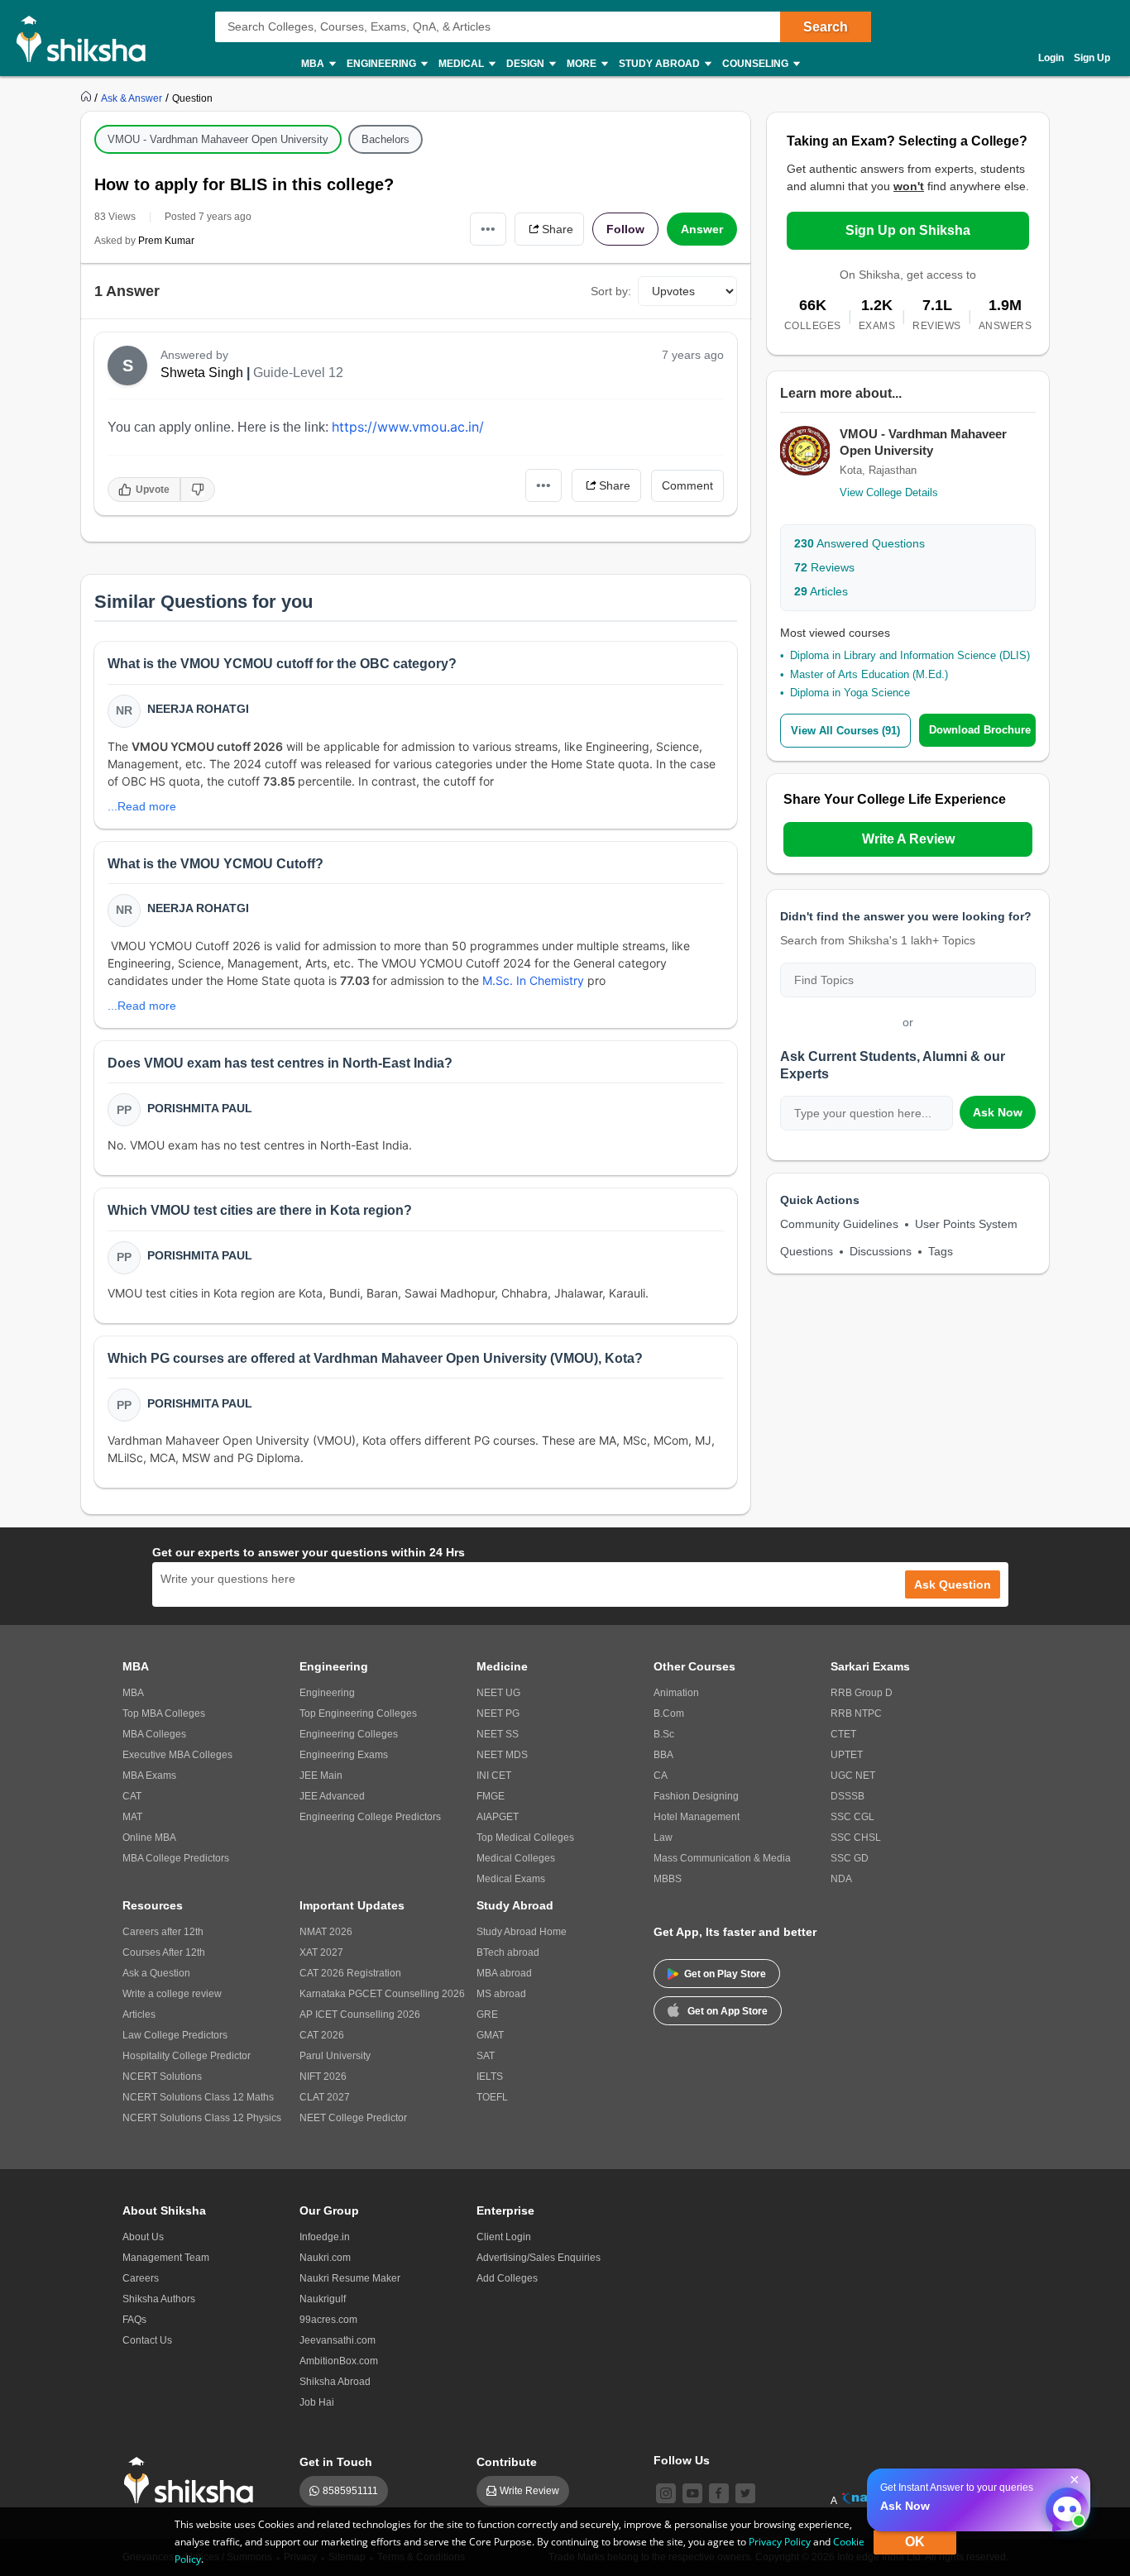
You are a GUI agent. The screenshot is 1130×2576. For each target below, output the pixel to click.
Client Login (504, 2237)
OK (915, 2542)
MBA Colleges (154, 1734)
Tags (941, 1251)
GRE (487, 2014)
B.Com (669, 1713)
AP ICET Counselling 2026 (360, 2014)
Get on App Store (728, 2011)
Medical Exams (511, 1879)
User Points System (966, 1224)
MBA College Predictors (176, 1858)
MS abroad (501, 1994)
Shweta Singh (202, 373)
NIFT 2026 (323, 2077)
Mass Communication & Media (722, 1858)
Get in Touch (336, 2462)
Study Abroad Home (522, 1932)
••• (488, 229)
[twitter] (745, 2493)
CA (661, 1775)
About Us (143, 2237)
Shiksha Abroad (335, 2382)
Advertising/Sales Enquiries (539, 2258)
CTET (843, 1734)
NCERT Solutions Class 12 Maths (198, 2097)
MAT (132, 1817)
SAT (486, 2056)
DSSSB (847, 1796)
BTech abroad (508, 1952)
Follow (625, 229)
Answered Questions (859, 543)
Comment (687, 485)
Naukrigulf (323, 2299)
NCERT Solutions (162, 2077)
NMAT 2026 (326, 1932)
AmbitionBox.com (339, 2361)
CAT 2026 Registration (350, 1973)
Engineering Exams (344, 1755)
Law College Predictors (175, 2035)
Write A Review (908, 839)
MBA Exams (149, 1775)
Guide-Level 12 (298, 373)
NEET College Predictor (353, 2118)
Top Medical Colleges (525, 1838)
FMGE (491, 1796)
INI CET (494, 1775)
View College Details (889, 492)
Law (663, 1838)
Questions (807, 1251)
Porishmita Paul (200, 1108)
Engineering (327, 1693)
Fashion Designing (696, 1796)
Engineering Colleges (349, 1734)
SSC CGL (852, 1817)
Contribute (507, 2462)
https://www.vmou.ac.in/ (408, 427)
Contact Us (147, 2340)
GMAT (490, 2035)
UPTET (847, 1755)
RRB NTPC (856, 1713)
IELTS (490, 2077)
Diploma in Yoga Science (850, 693)
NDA (841, 1879)
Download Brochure (980, 730)
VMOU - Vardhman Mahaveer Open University (218, 139)
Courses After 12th (164, 1952)
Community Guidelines (839, 1224)
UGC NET (853, 1775)
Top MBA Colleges (164, 1713)
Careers (141, 2278)
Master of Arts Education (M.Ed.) (869, 674)
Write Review (529, 2491)
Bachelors (385, 139)
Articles (821, 591)
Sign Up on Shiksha (908, 230)
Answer (702, 229)
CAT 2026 (322, 2035)
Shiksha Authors (159, 2299)
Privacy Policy (780, 2542)
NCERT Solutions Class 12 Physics (202, 2118)
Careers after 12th (163, 1932)
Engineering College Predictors (370, 1817)
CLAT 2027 (325, 2097)
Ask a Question (156, 1973)
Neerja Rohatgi (198, 709)
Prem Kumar (166, 241)
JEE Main (321, 1775)
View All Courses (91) (845, 731)
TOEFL (492, 2097)
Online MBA (149, 1838)
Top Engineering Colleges (358, 1713)
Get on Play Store (725, 1974)
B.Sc (664, 1734)
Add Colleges (507, 2278)
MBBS (668, 1879)
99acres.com (328, 2320)
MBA (133, 1693)
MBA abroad (504, 1973)
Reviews (824, 567)
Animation (676, 1693)
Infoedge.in (325, 2237)
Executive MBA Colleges (177, 1755)
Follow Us (682, 2460)
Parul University (335, 2056)
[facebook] (719, 2493)
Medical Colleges (516, 1858)
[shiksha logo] (193, 2480)
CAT (132, 1796)
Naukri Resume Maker (350, 2278)
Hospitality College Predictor (187, 2056)
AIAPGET (498, 1817)
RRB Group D (862, 1693)
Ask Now (998, 1112)
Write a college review (172, 1994)
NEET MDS (502, 1755)
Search (826, 27)
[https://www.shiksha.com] (88, 98)
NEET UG (498, 1693)
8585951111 (350, 2491)
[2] (1063, 2505)
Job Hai (317, 2402)
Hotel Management (697, 1817)
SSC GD (850, 1858)
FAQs (134, 2320)
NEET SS (498, 1734)
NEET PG (498, 1713)
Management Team (166, 2258)
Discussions (881, 1251)
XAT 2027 (321, 1952)
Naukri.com (325, 2258)
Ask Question (953, 1584)
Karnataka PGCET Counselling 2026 (382, 1994)
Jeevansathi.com (338, 2340)
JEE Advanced (332, 1796)
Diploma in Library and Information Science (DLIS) (910, 655)
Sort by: (611, 291)
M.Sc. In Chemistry (533, 980)
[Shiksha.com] (87, 38)
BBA (663, 1755)
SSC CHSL (856, 1838)
